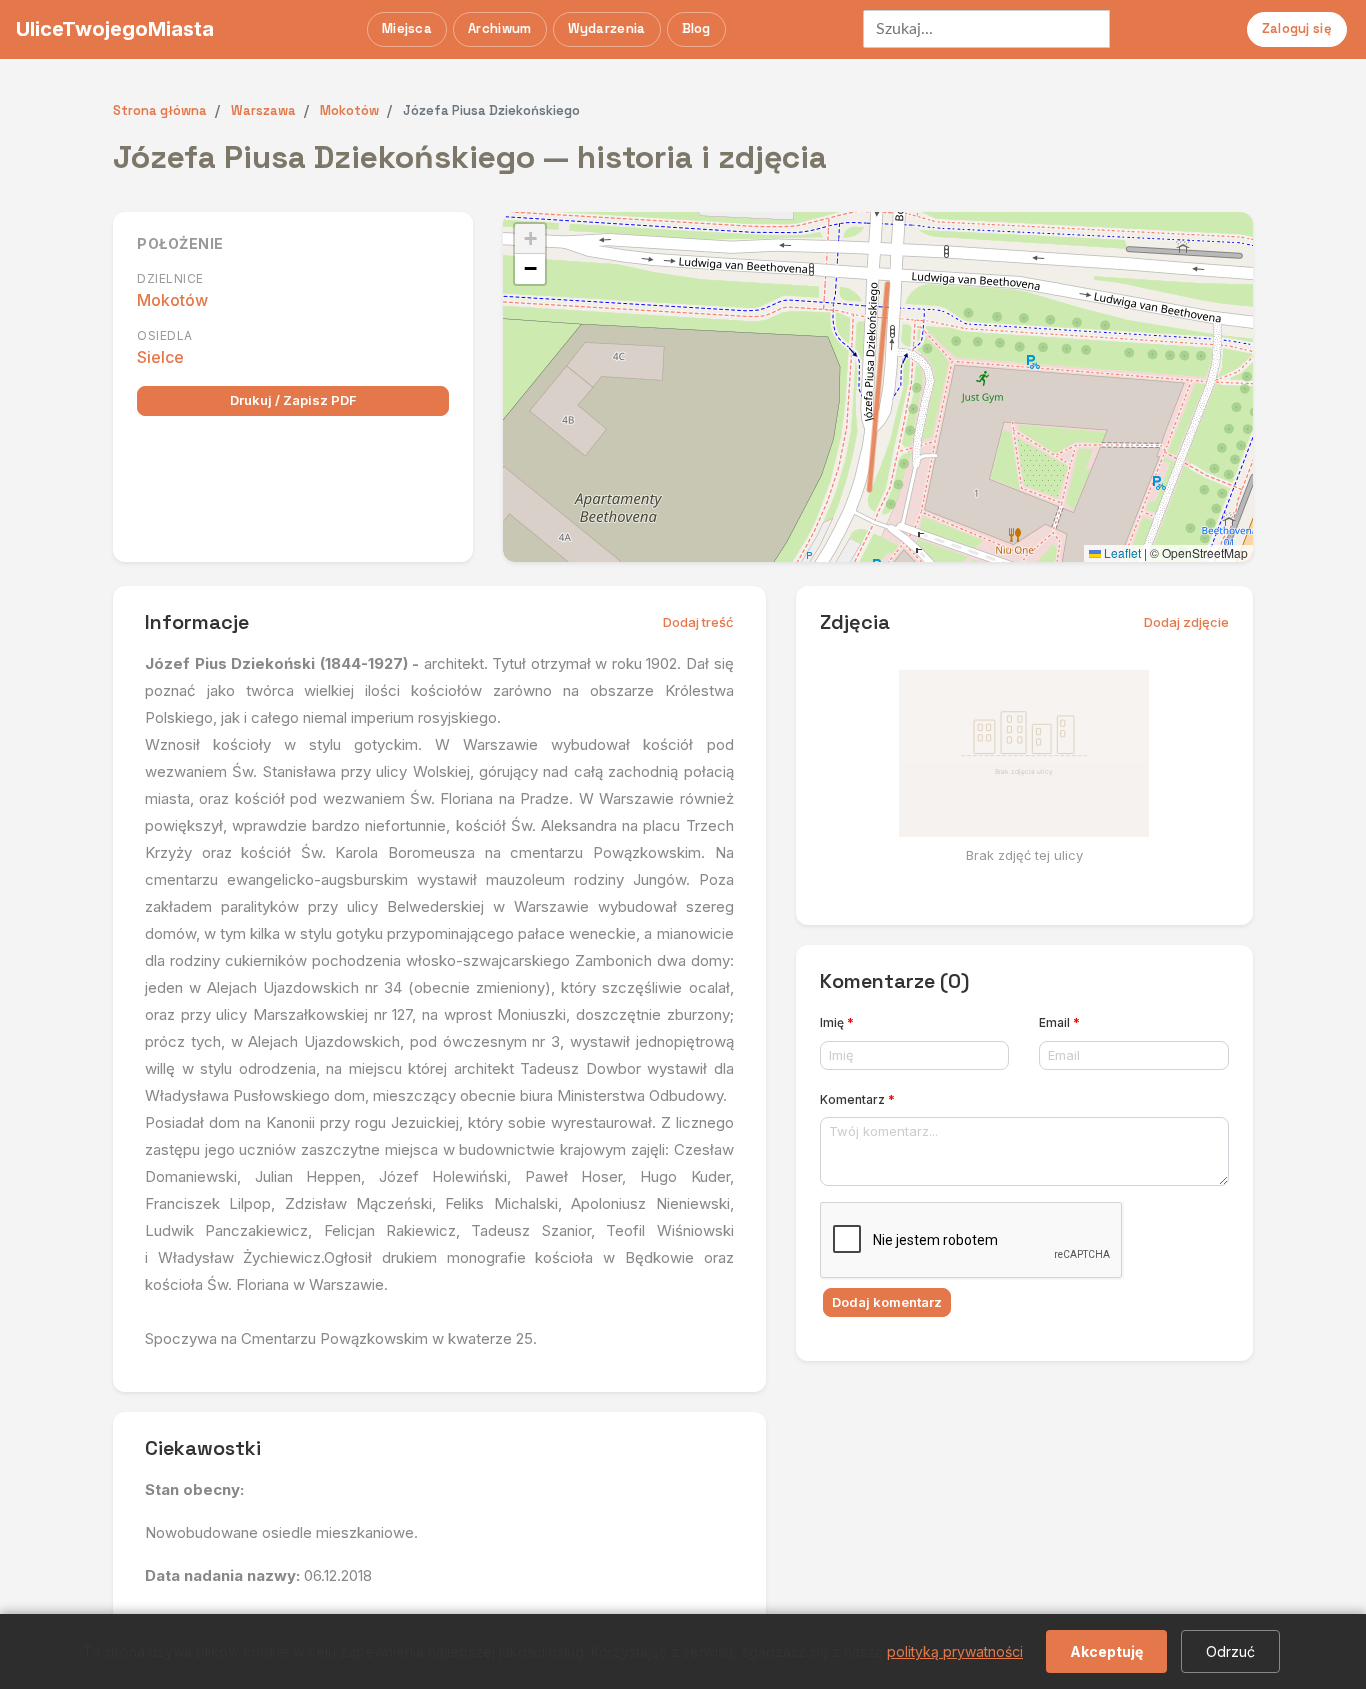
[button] (530, 239)
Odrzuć (1230, 1651)
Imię (837, 1022)
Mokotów (172, 300)
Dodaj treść (698, 622)
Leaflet (1121, 552)
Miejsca (407, 28)
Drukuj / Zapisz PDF (293, 400)
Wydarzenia (607, 28)
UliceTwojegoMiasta (115, 29)
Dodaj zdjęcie (1186, 622)
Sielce (160, 357)
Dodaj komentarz (887, 1302)
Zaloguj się (1297, 28)
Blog (696, 28)
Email (1059, 1022)
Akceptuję (1106, 1651)
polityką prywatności (955, 1651)
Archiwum (499, 28)
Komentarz (857, 1099)
